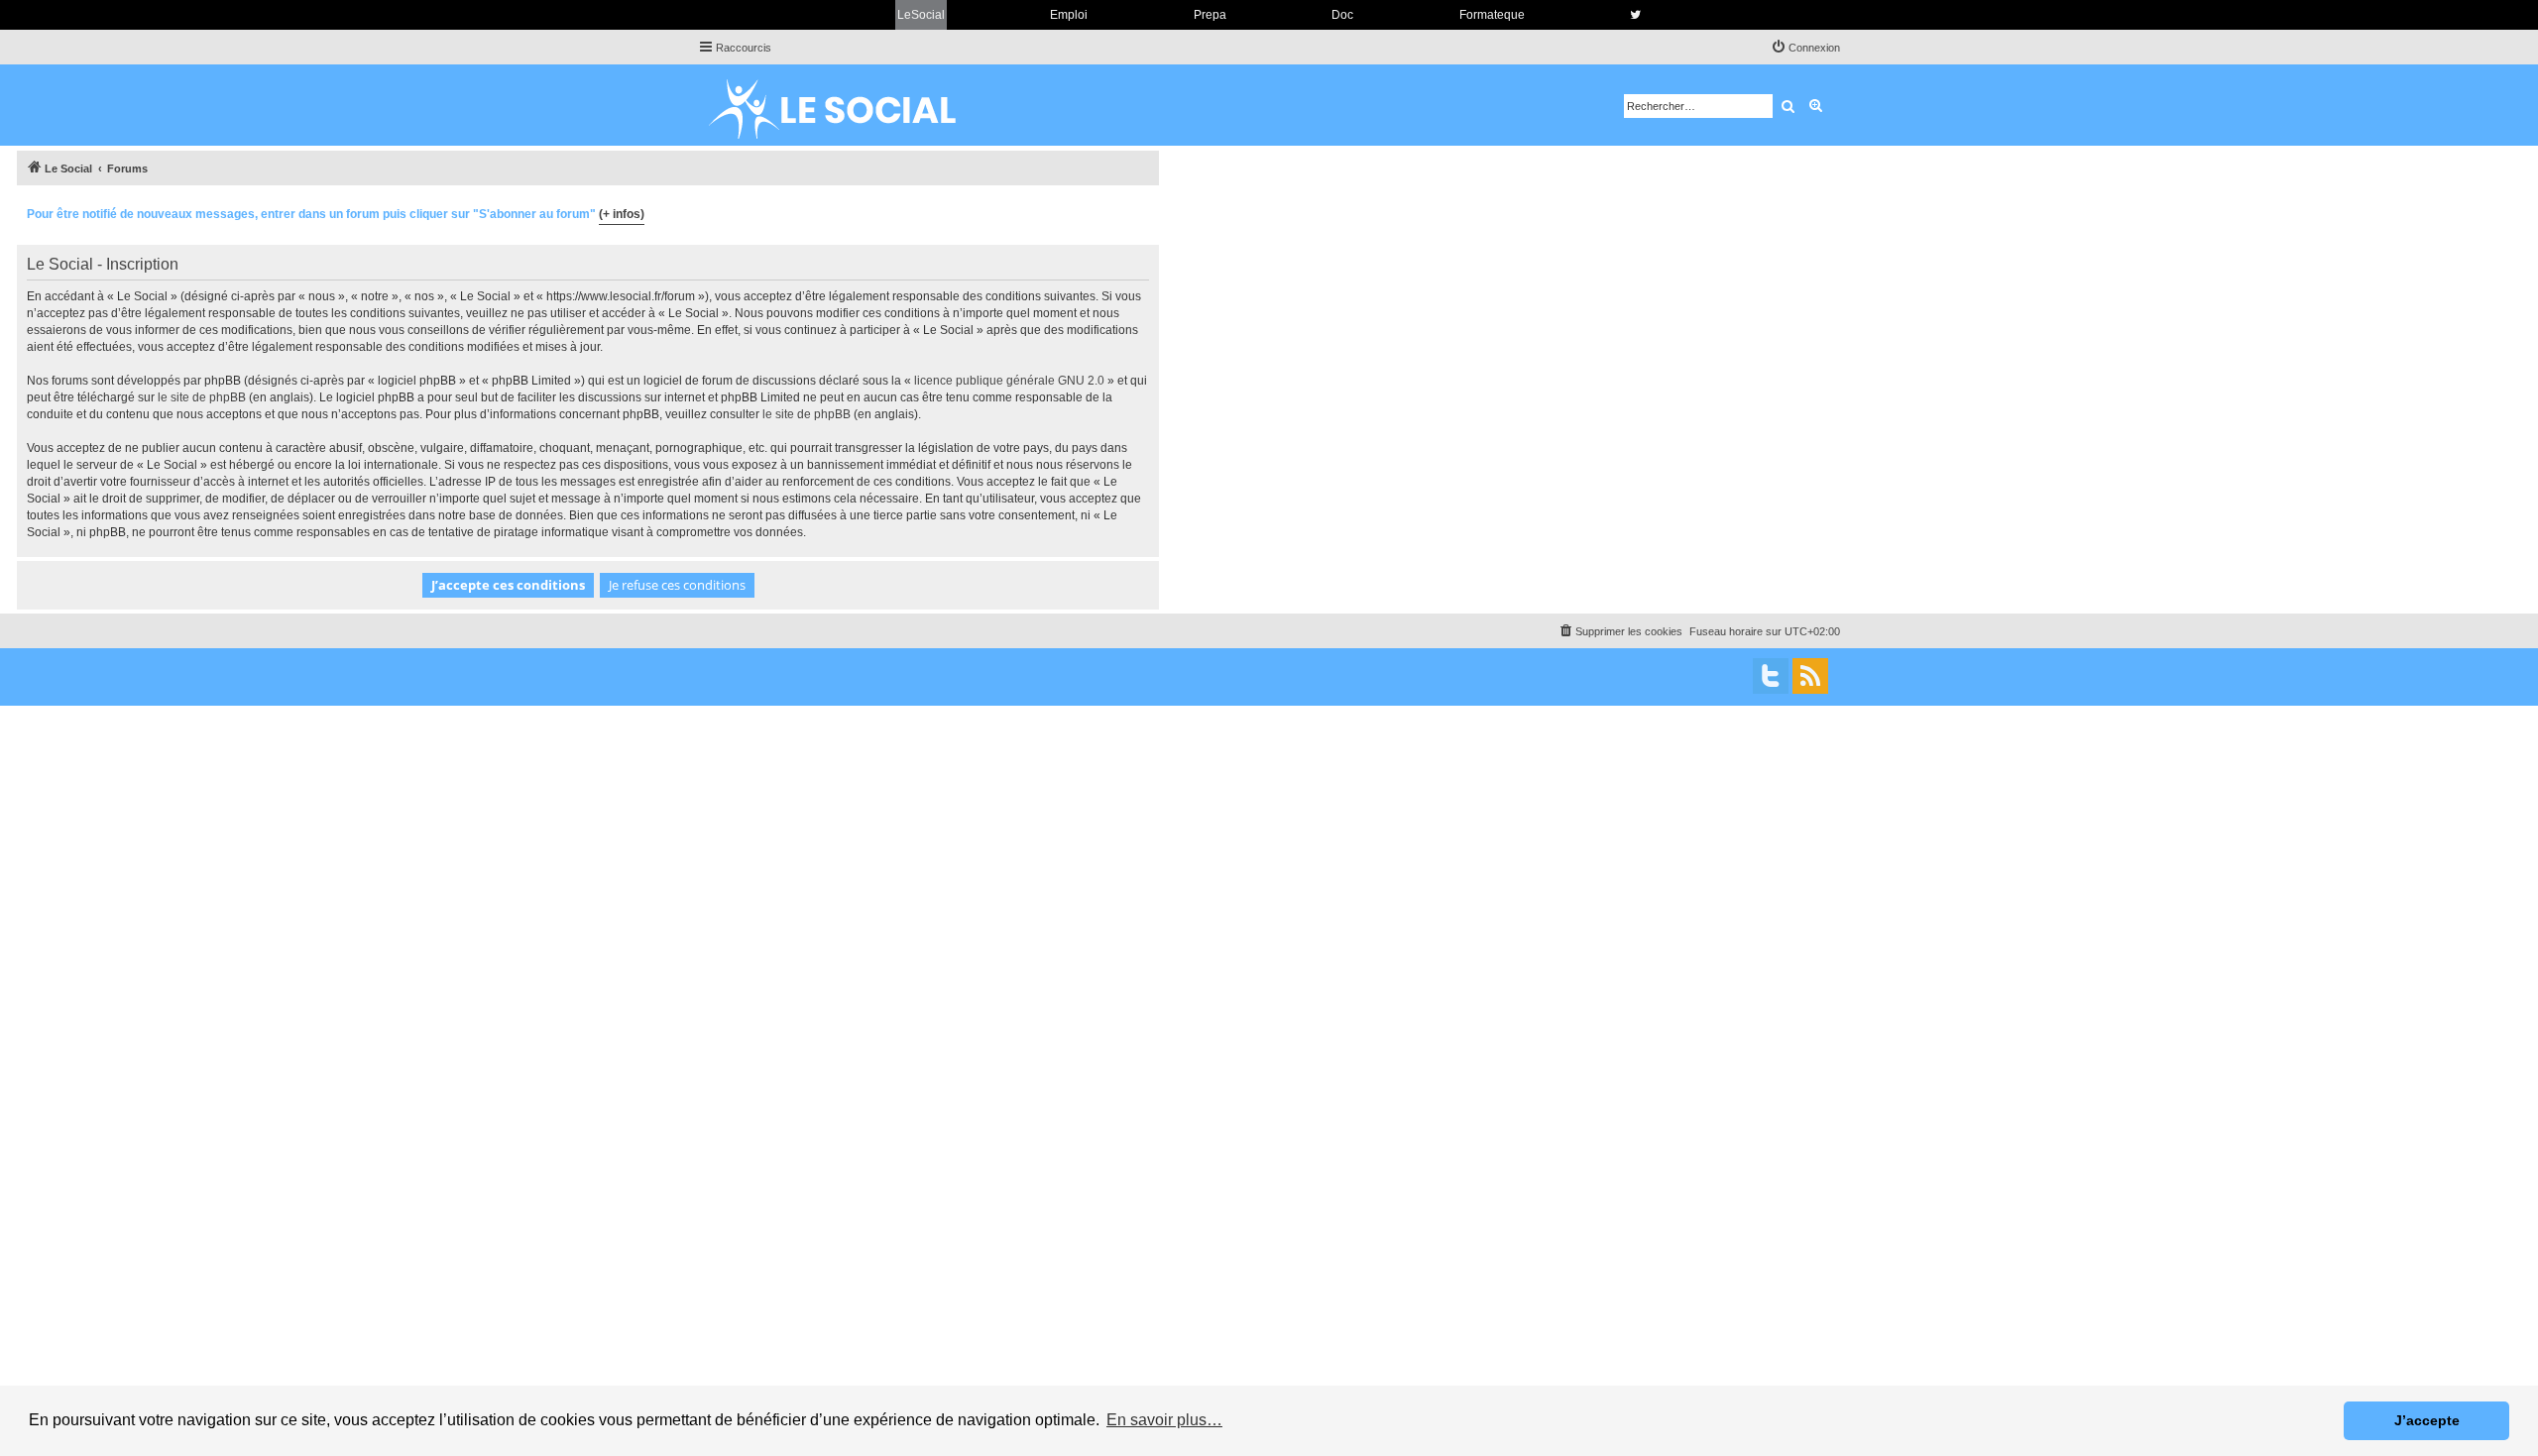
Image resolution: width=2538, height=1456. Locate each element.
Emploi (1069, 15)
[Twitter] (1771, 676)
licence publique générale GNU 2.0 (1009, 381)
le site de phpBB (202, 397)
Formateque (1492, 15)
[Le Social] (848, 105)
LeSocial (921, 15)
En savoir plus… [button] (1164, 1420)
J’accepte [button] (2427, 1420)
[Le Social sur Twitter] (1635, 15)
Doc (1342, 15)
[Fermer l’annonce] (1143, 211)
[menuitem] (1805, 48)
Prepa (1210, 15)
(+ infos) (622, 214)
